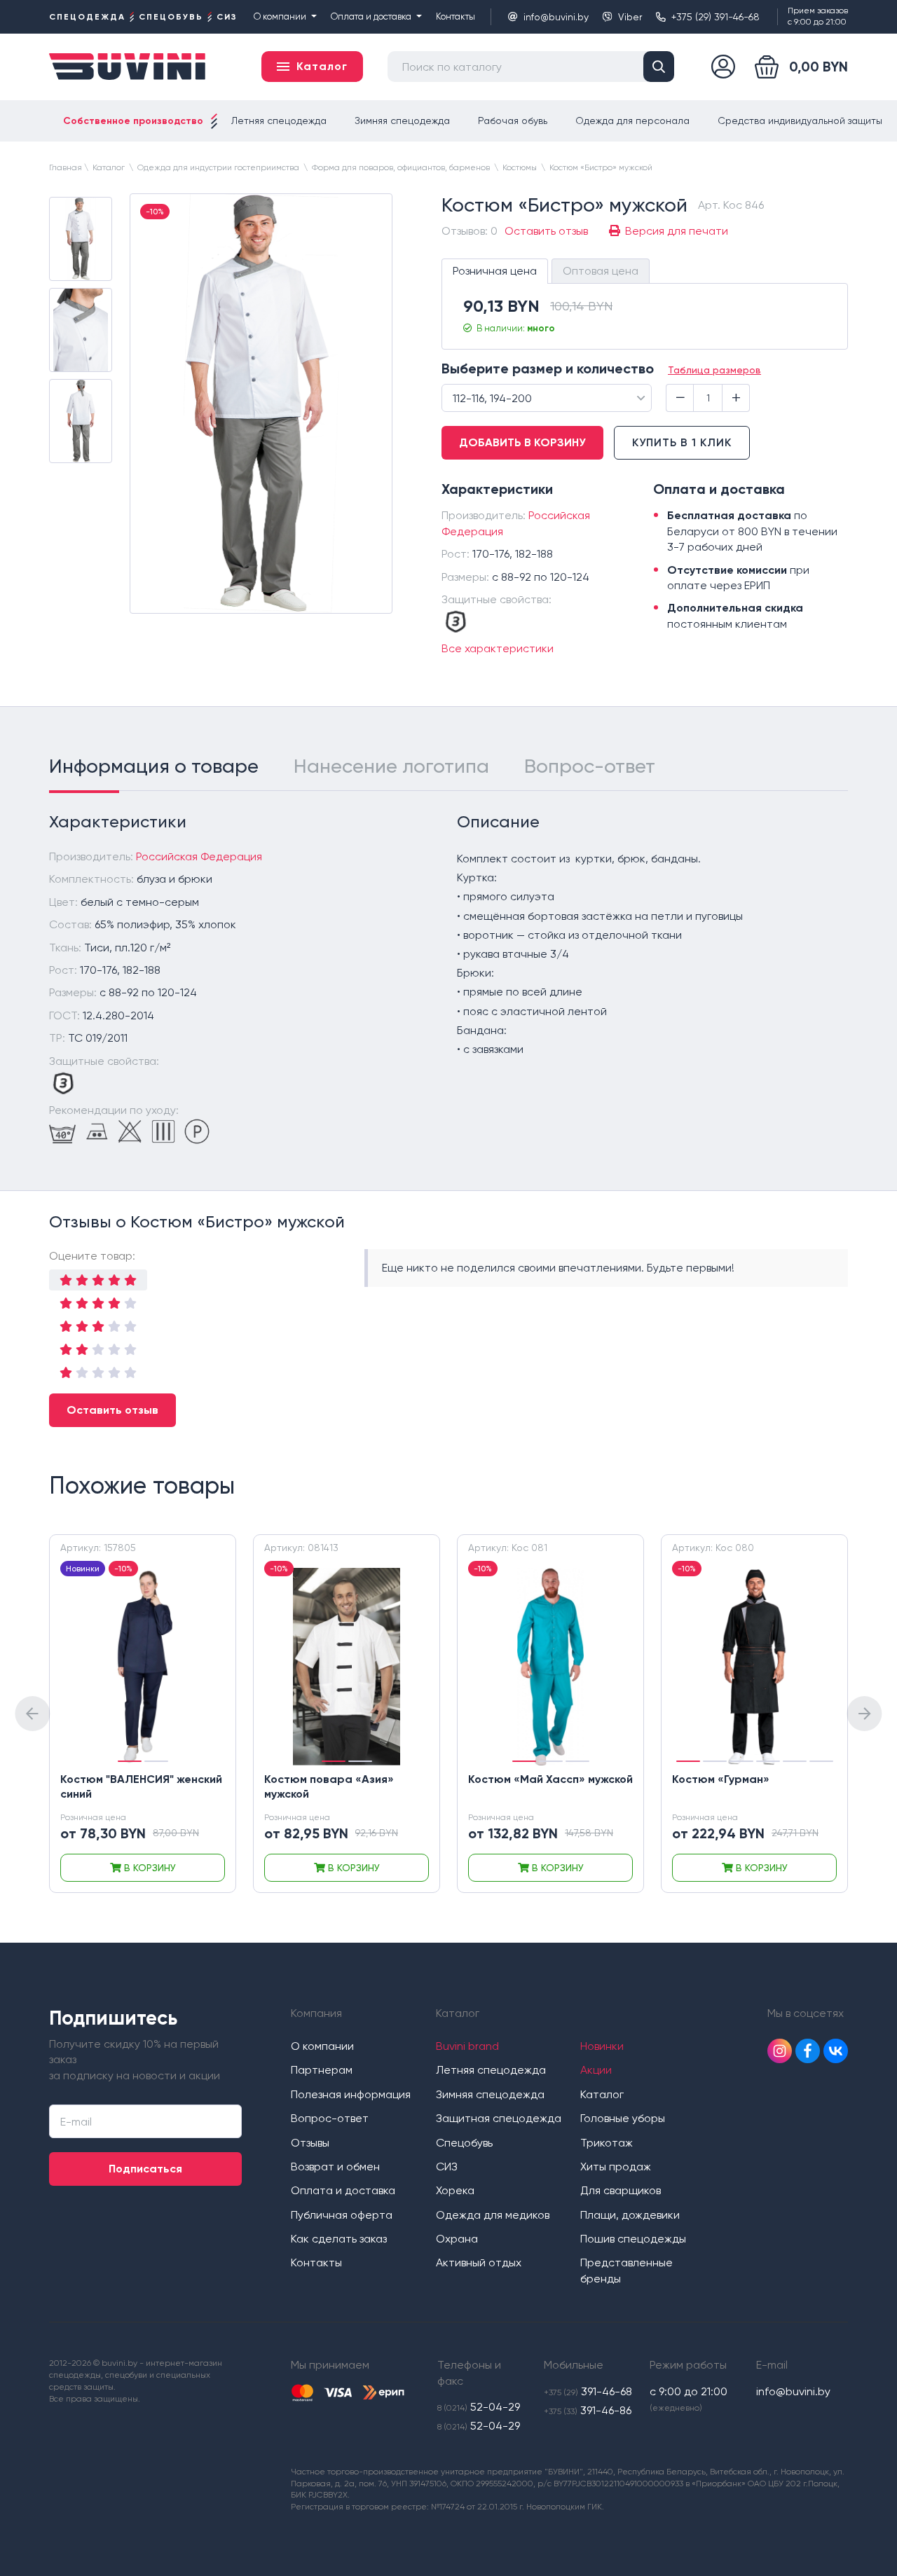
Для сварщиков (621, 2190)
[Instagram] (780, 2051)
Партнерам (322, 2070)
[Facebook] (808, 2051)
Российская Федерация (199, 856)
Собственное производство (133, 121)
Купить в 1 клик (682, 442)
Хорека (455, 2190)
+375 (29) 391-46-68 (715, 17)
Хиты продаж (616, 2167)
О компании (280, 16)
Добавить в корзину (522, 442)
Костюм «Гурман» (721, 1779)
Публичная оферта (342, 2215)
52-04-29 (479, 2407)
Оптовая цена (601, 271)
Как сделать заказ (339, 2239)
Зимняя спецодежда (402, 120)
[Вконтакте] (836, 2051)
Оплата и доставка (371, 16)
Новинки (602, 2046)
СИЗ (447, 2167)
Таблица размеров (714, 370)
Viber (630, 17)
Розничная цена (495, 271)
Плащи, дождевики (630, 2215)
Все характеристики (498, 648)
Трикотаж (607, 2143)
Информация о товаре (154, 766)
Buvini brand (467, 2046)
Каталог (602, 2094)
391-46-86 (588, 2410)
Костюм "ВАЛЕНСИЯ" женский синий (141, 1786)
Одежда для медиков (493, 2215)
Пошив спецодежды (633, 2239)
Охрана (457, 2239)
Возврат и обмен (335, 2167)
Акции (596, 2070)
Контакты (456, 16)
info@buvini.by (556, 17)
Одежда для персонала (632, 120)
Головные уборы (623, 2118)
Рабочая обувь (513, 120)
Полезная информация (351, 2094)
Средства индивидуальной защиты (800, 120)
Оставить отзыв (112, 1410)
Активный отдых (479, 2262)
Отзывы (310, 2143)
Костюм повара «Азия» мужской (329, 1786)
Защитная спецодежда (499, 2118)
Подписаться (145, 2169)
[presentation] (32, 1714)
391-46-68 (588, 2391)
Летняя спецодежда (279, 120)
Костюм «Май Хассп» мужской (550, 1779)
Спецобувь (464, 2143)
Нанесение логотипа (391, 766)
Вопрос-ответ (590, 766)
